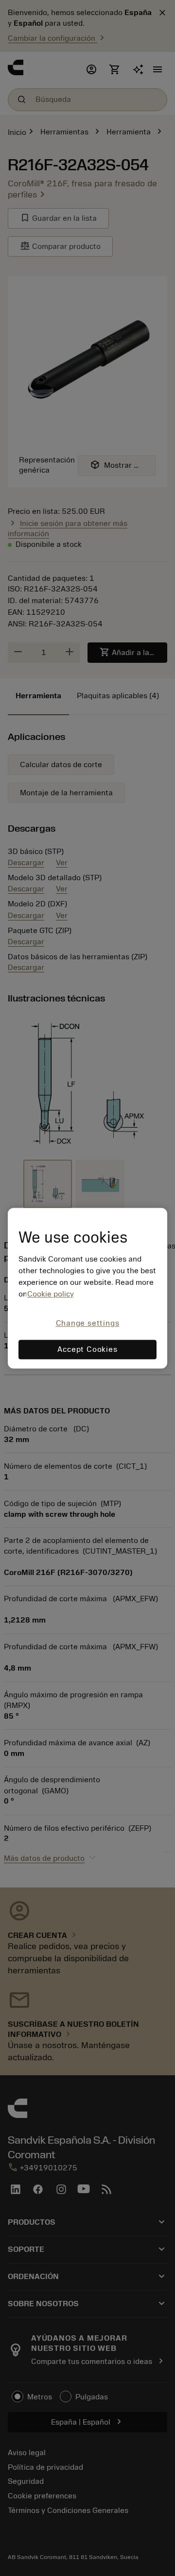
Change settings (88, 1324)
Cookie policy (51, 1295)
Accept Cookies (87, 1349)
